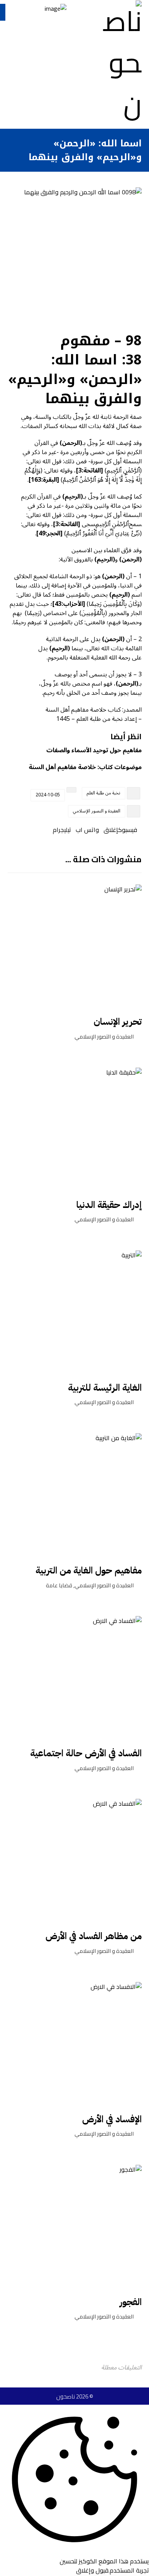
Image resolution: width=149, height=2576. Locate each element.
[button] (130, 830)
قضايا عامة (59, 1585)
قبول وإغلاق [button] (92, 2570)
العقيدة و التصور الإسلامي (97, 811)
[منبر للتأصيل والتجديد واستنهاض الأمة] (119, 62)
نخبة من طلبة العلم (104, 793)
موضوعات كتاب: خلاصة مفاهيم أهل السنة (85, 767)
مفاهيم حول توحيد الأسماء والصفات (94, 750)
